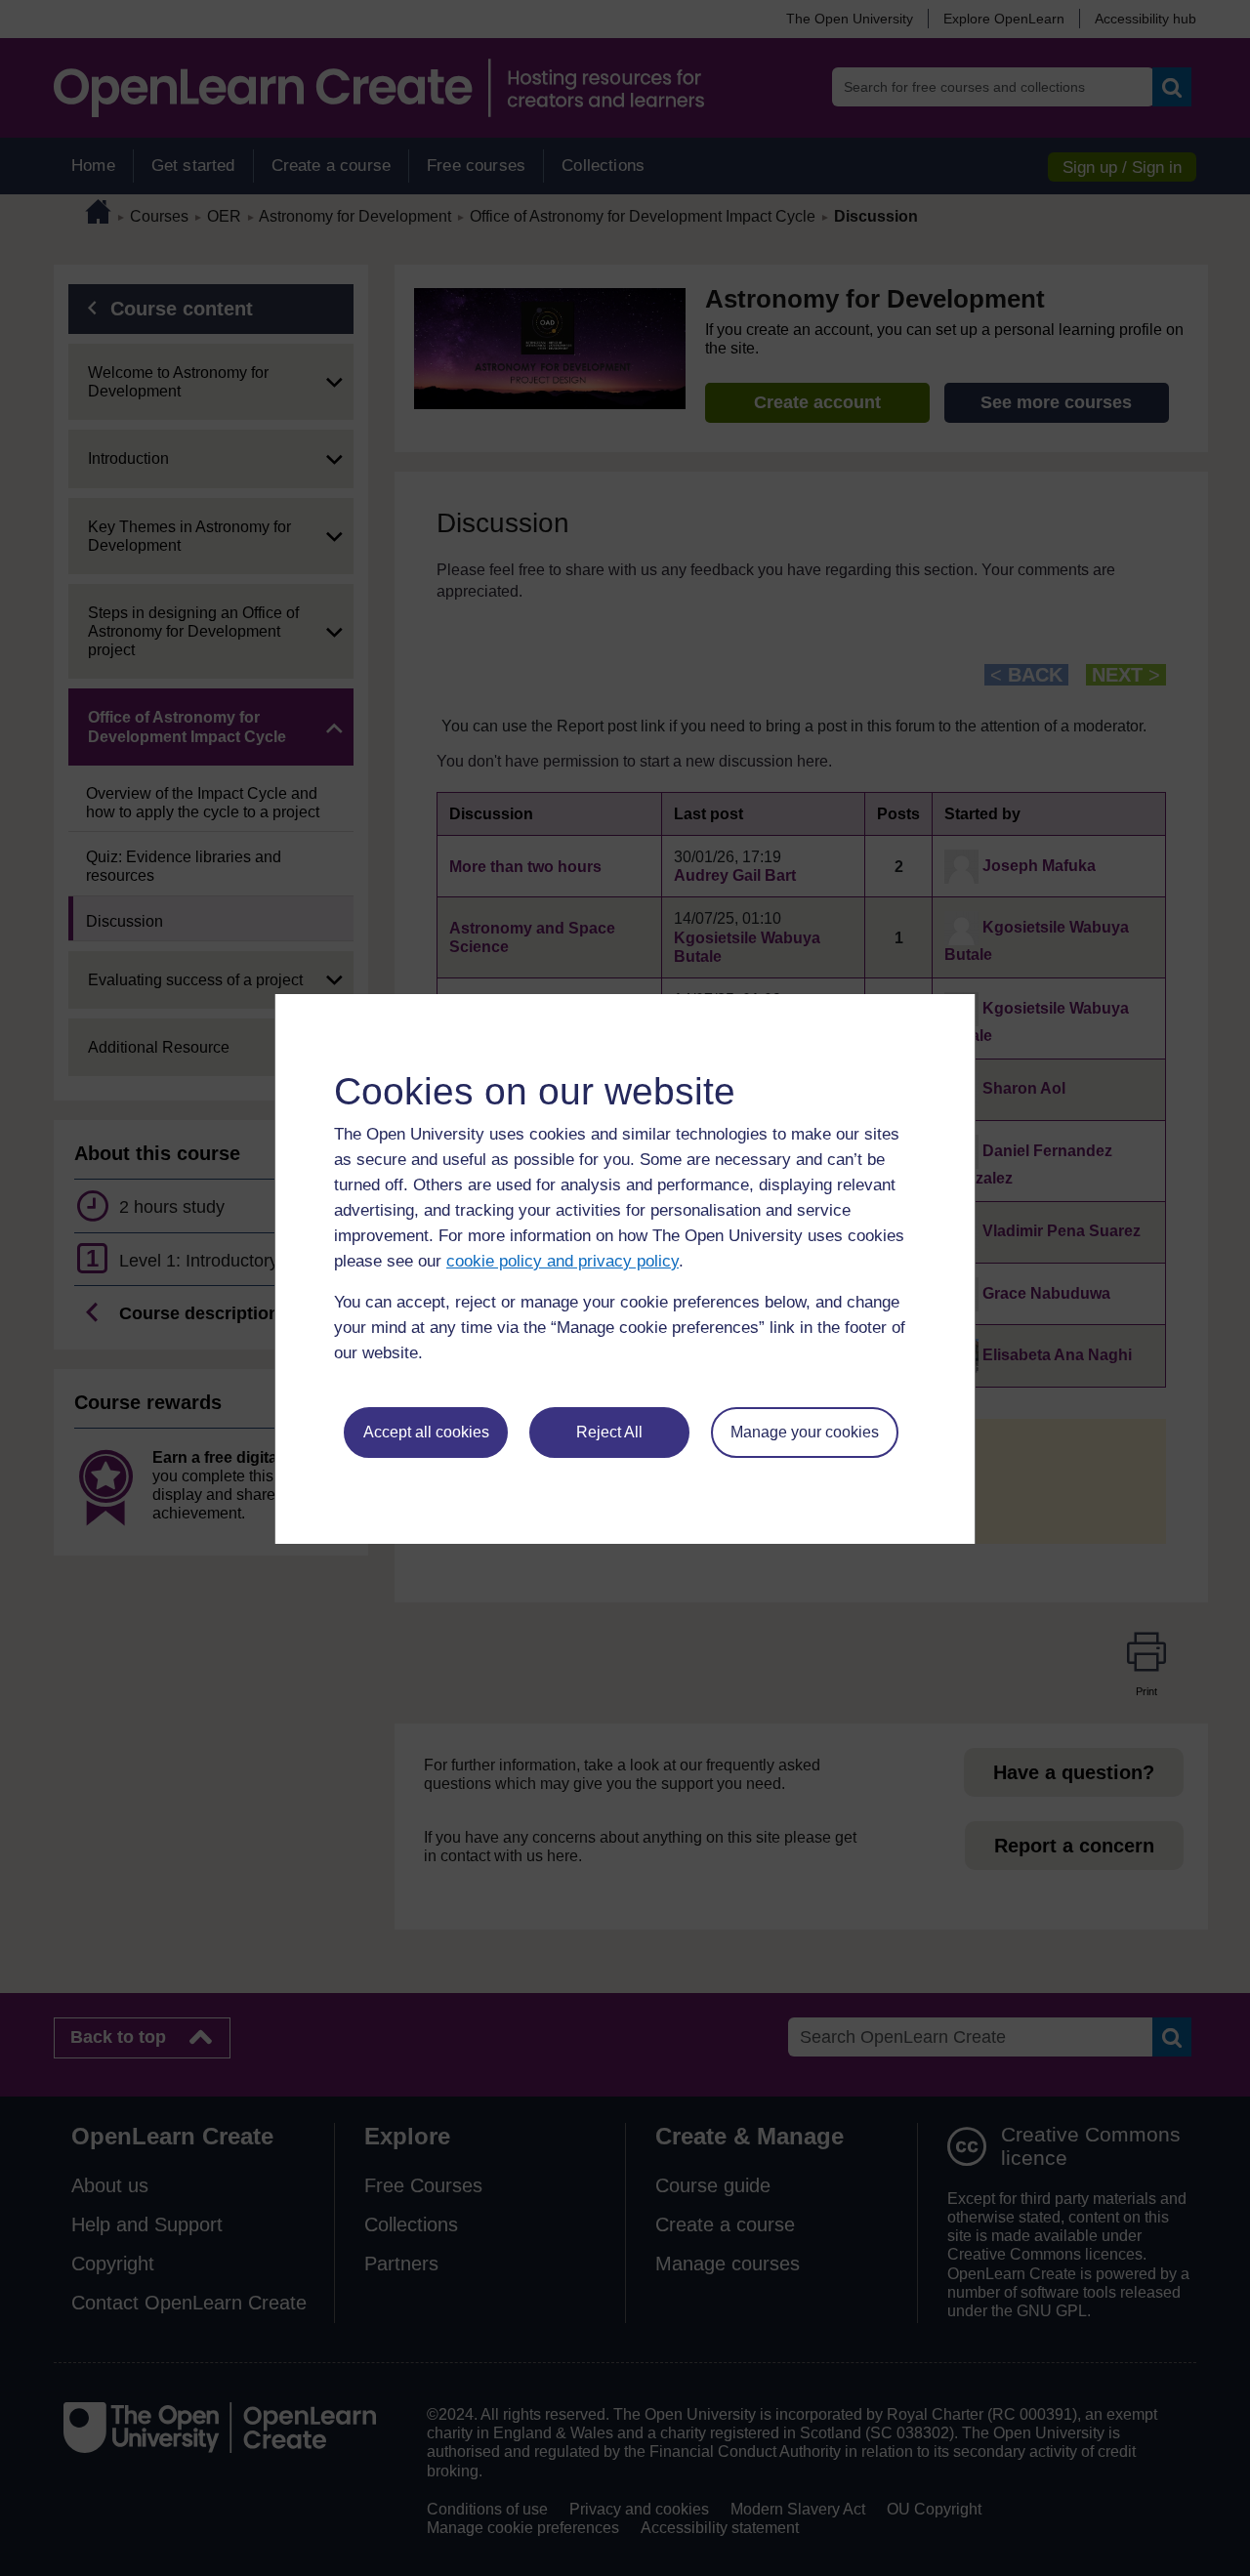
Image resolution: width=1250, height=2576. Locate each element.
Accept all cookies (426, 1432)
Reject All (609, 1432)
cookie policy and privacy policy (562, 1261)
